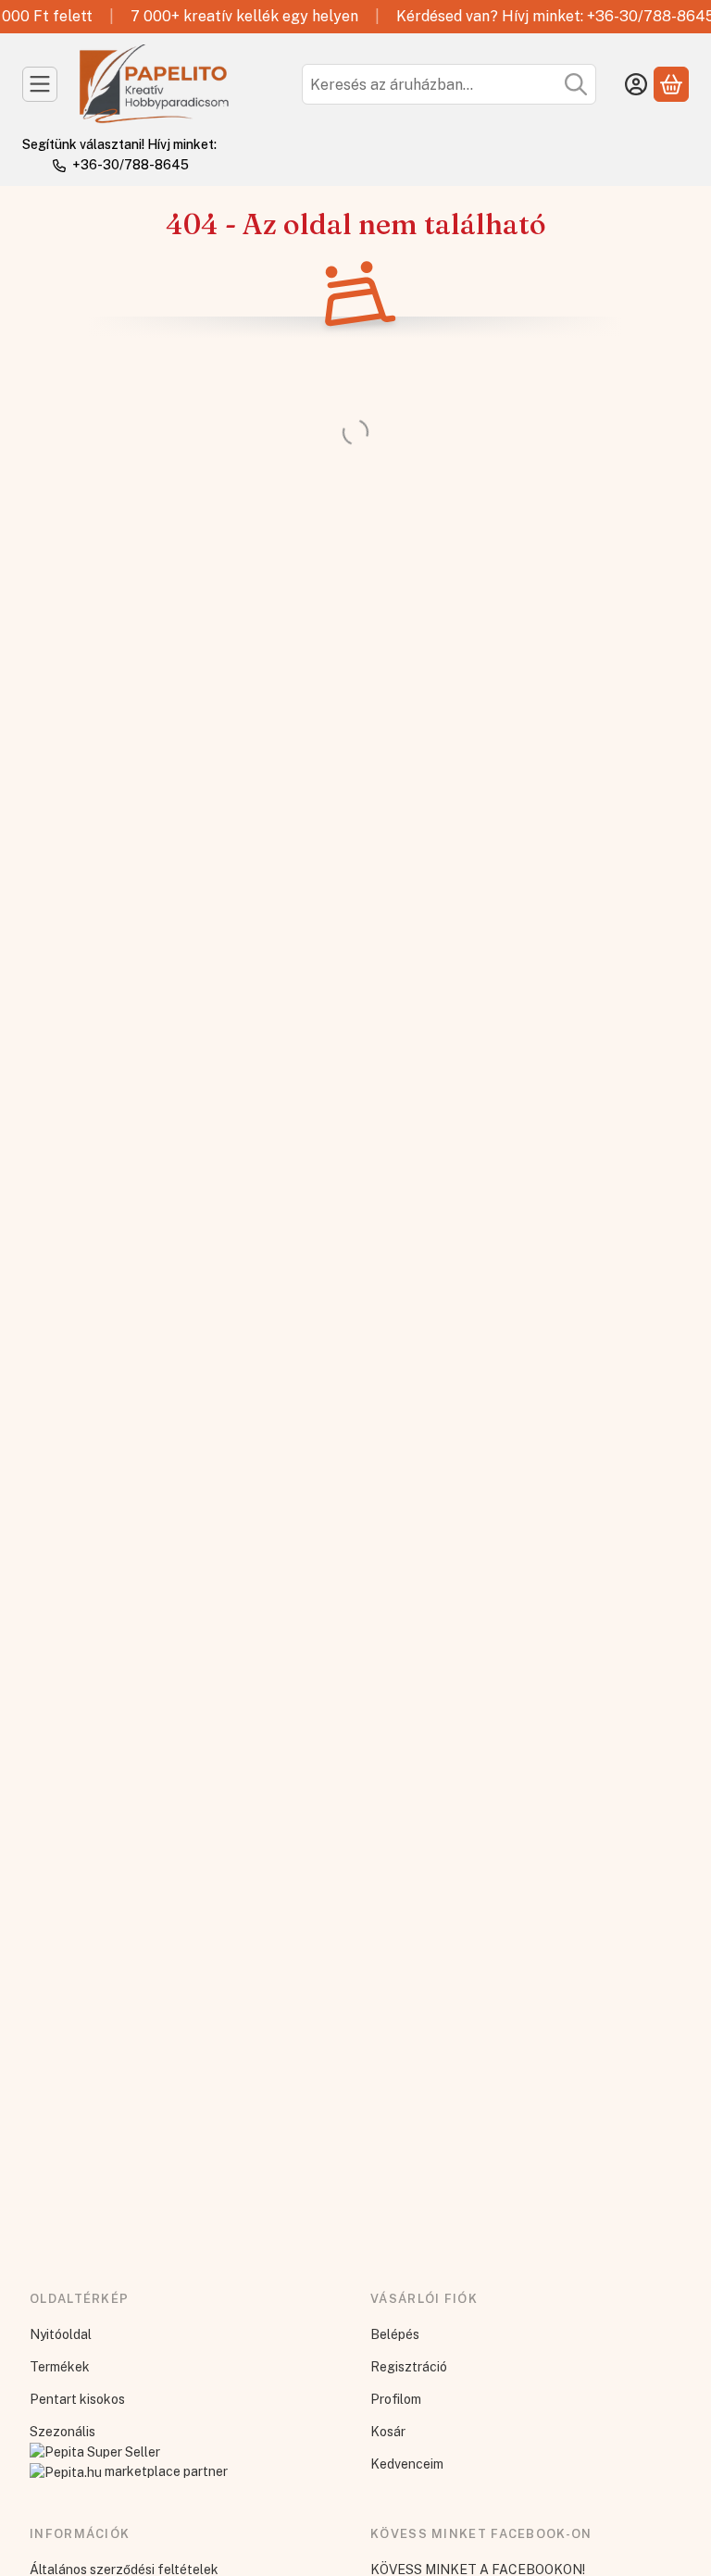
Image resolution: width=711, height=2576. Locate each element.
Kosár (388, 2432)
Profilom (396, 2399)
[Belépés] (636, 84)
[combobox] (449, 84)
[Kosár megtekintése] (671, 84)
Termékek (60, 2367)
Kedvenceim (407, 2464)
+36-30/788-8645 (131, 165)
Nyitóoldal (61, 2334)
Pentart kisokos (77, 2399)
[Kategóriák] (40, 84)
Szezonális (62, 2432)
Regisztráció (409, 2367)
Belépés (395, 2334)
